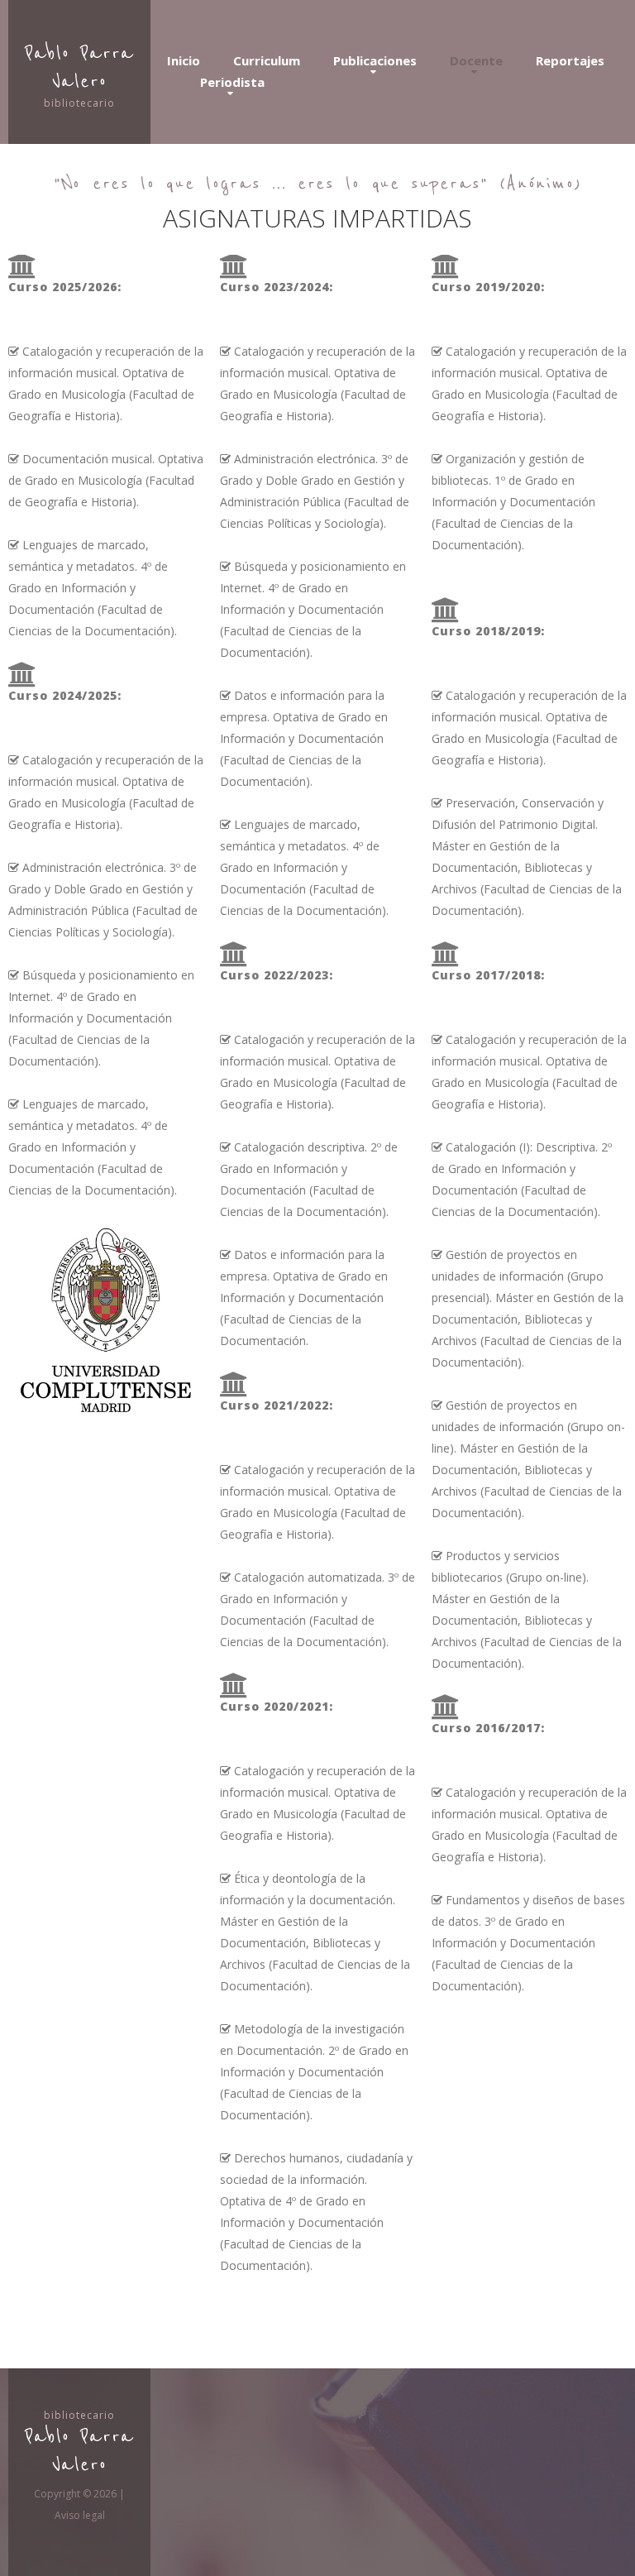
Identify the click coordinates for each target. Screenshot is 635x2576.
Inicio (184, 60)
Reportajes (570, 60)
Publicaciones (375, 60)
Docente (476, 60)
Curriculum (267, 60)
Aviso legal (80, 2515)
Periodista (232, 82)
